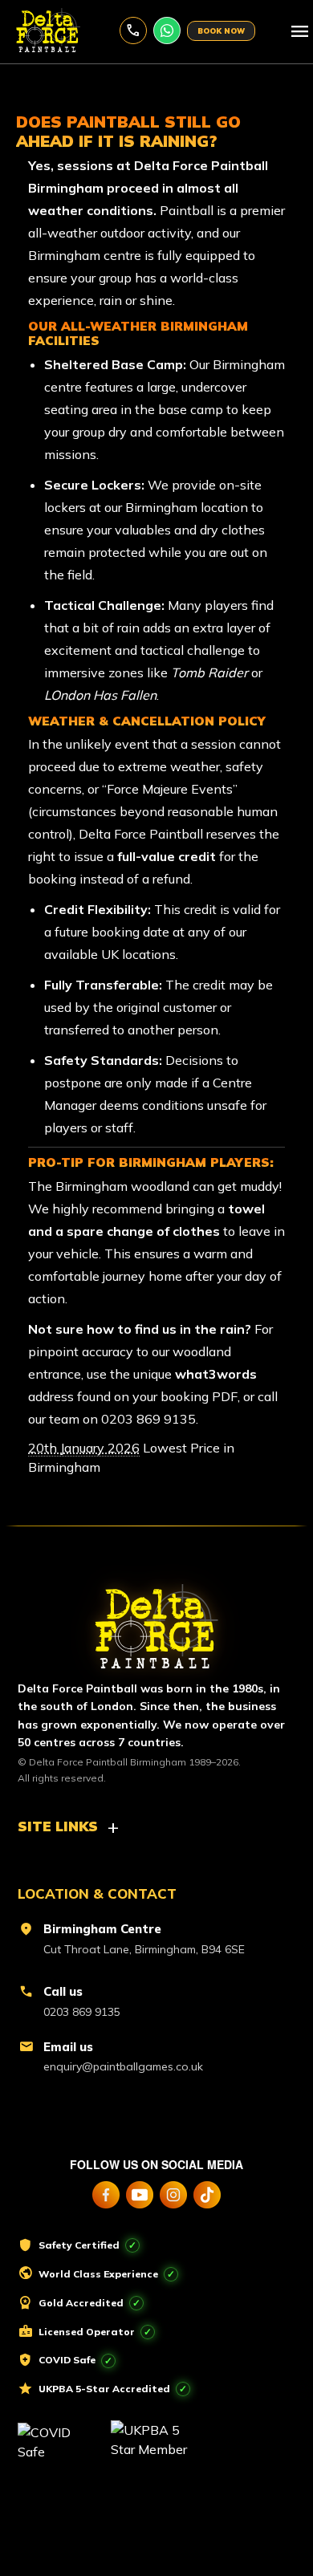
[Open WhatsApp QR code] (167, 30)
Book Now (221, 31)
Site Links (58, 1826)
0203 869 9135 (133, 30)
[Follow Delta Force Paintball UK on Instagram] (173, 2195)
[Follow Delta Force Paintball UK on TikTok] (207, 2195)
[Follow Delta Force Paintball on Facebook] (106, 2195)
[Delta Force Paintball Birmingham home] (156, 1620)
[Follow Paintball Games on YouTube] (140, 2195)
